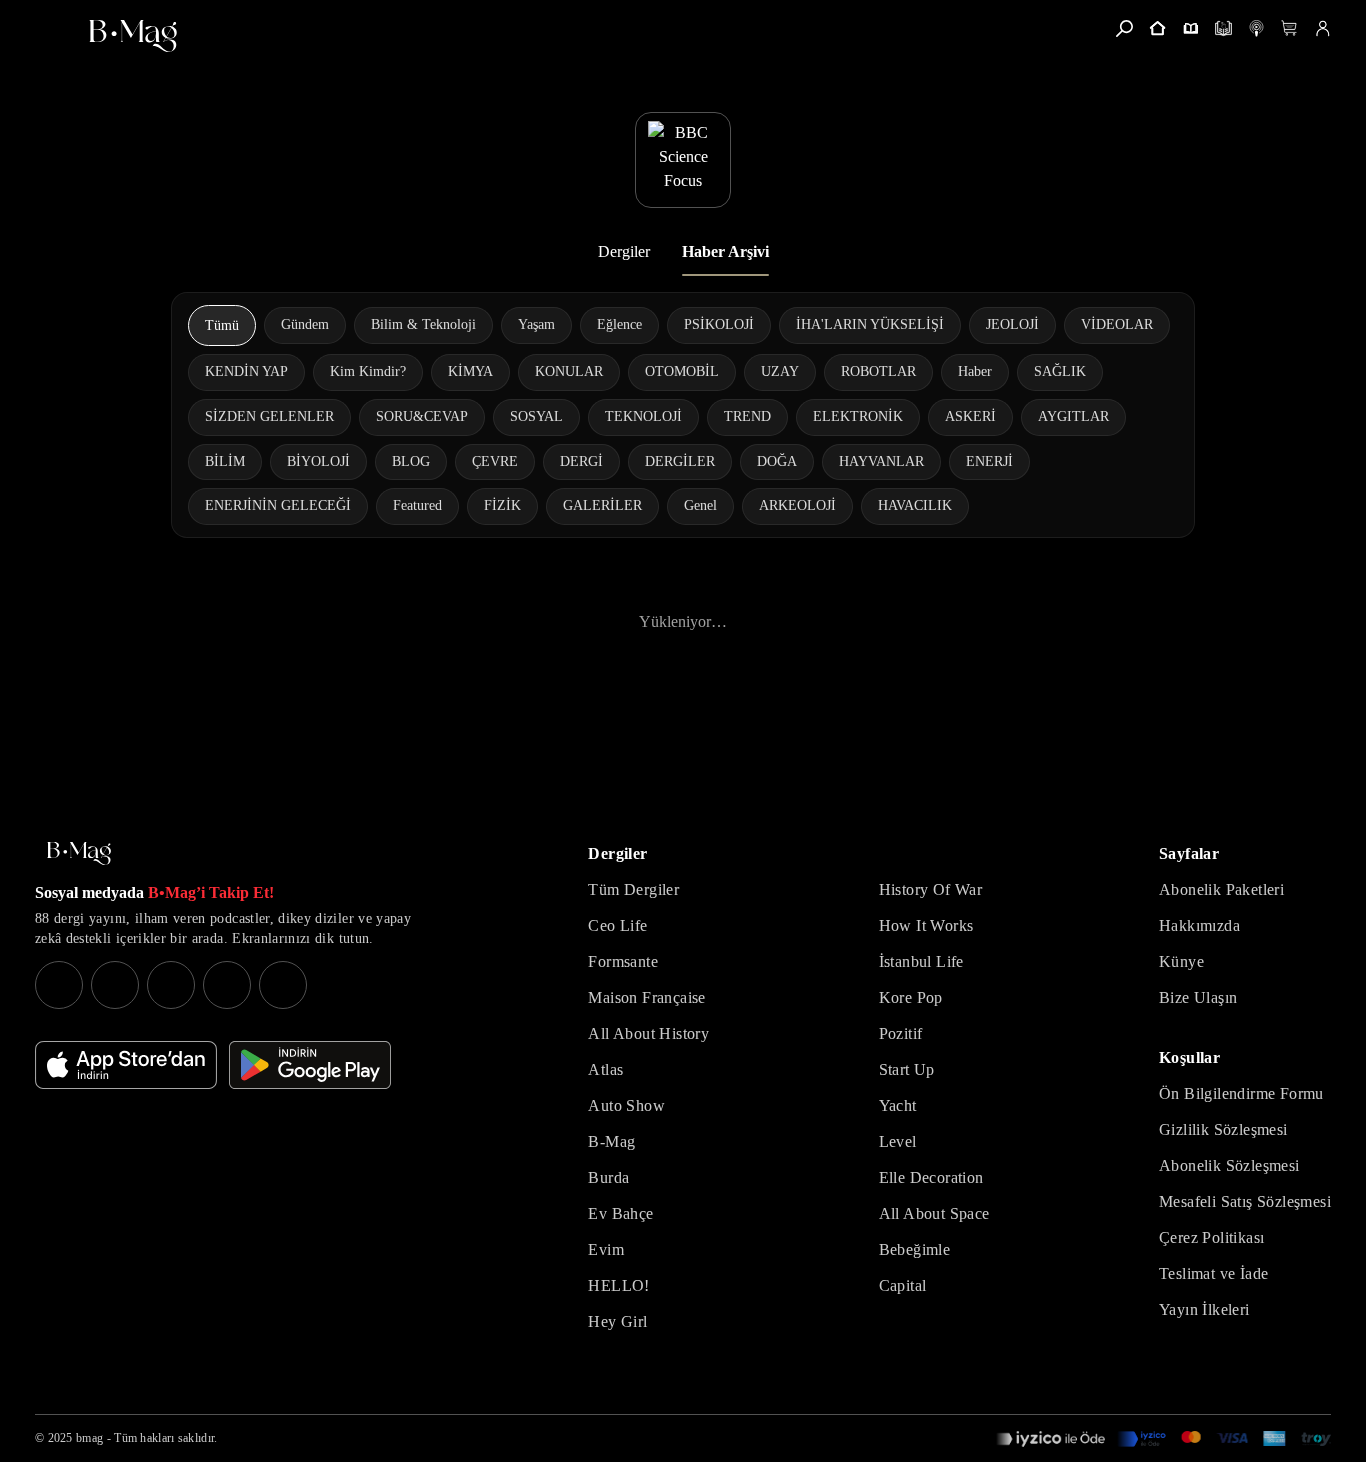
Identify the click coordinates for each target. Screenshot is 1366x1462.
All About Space (934, 1213)
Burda (608, 1177)
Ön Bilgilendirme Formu (1241, 1093)
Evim (606, 1249)
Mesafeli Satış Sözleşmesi (1245, 1201)
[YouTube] (115, 985)
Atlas (605, 1069)
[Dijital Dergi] (1223, 28)
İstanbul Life (921, 961)
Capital (903, 1285)
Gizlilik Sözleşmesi (1223, 1129)
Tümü (222, 325)
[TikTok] (283, 985)
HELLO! (618, 1285)
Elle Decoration (931, 1177)
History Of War (931, 889)
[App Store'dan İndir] (126, 1065)
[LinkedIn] (227, 985)
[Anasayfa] (1157, 28)
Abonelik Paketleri (1221, 889)
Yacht (898, 1105)
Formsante (623, 961)
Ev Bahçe (620, 1213)
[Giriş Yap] (1322, 28)
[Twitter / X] (171, 985)
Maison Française (646, 997)
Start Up (907, 1069)
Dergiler (624, 251)
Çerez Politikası (1211, 1237)
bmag (89, 1438)
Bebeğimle (915, 1249)
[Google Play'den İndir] (310, 1065)
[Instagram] (59, 985)
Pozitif (901, 1033)
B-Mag (611, 1141)
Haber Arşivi (725, 251)
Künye (1181, 961)
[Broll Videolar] (1256, 28)
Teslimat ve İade (1213, 1273)
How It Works (926, 925)
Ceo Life (617, 925)
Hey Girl (617, 1321)
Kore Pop (911, 997)
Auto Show (626, 1105)
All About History (648, 1033)
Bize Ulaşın (1198, 997)
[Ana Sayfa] (79, 853)
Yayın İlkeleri (1204, 1309)
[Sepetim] (1289, 28)
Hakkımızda (1199, 925)
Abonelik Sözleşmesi (1229, 1165)
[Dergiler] (1190, 28)
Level (898, 1141)
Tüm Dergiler (633, 889)
